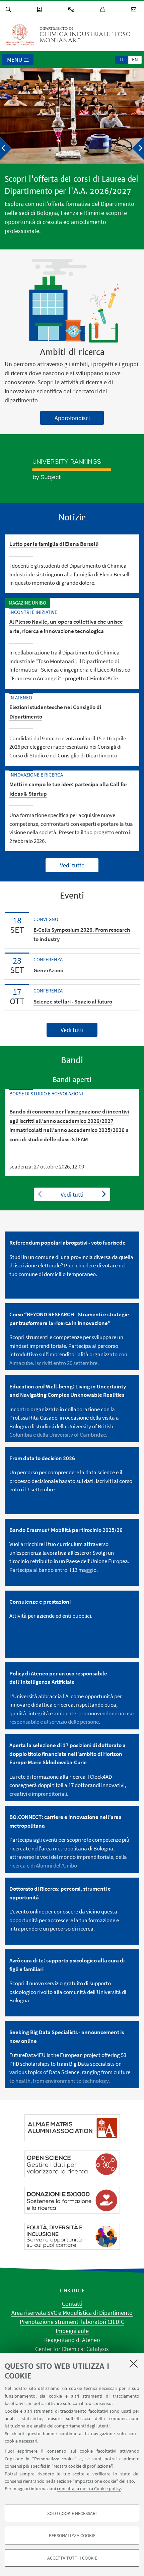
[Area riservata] (104, 10)
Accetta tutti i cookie (72, 2558)
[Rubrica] (41, 10)
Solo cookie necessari (72, 2513)
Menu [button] (15, 60)
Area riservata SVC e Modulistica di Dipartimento (72, 2313)
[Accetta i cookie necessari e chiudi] (134, 2363)
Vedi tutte (72, 865)
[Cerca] (9, 10)
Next (103, 1194)
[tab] (122, 59)
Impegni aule (72, 2331)
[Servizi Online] (72, 10)
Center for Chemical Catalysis (72, 2349)
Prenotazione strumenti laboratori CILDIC (72, 2322)
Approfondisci (72, 418)
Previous (41, 1194)
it (122, 60)
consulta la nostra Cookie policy (89, 2488)
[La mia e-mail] (135, 10)
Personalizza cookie (72, 2535)
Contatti (72, 2304)
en (135, 60)
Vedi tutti (72, 1030)
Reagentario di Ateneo (72, 2340)
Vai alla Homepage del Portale (20, 35)
